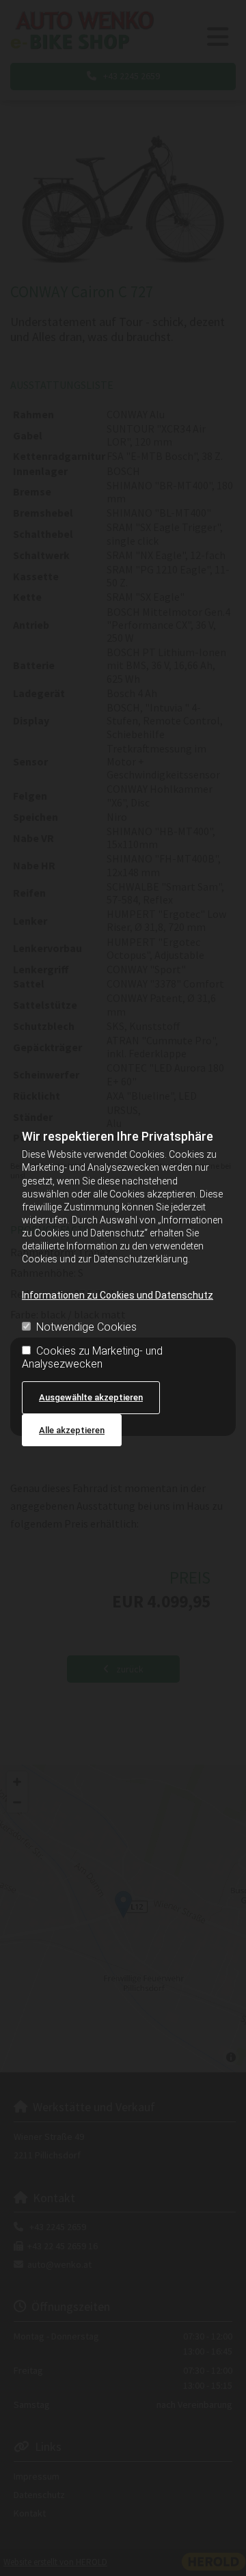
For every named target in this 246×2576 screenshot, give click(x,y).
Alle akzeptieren (72, 1430)
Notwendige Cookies (86, 1327)
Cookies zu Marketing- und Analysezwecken (92, 1357)
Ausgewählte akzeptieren (91, 1397)
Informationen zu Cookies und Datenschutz (118, 1295)
